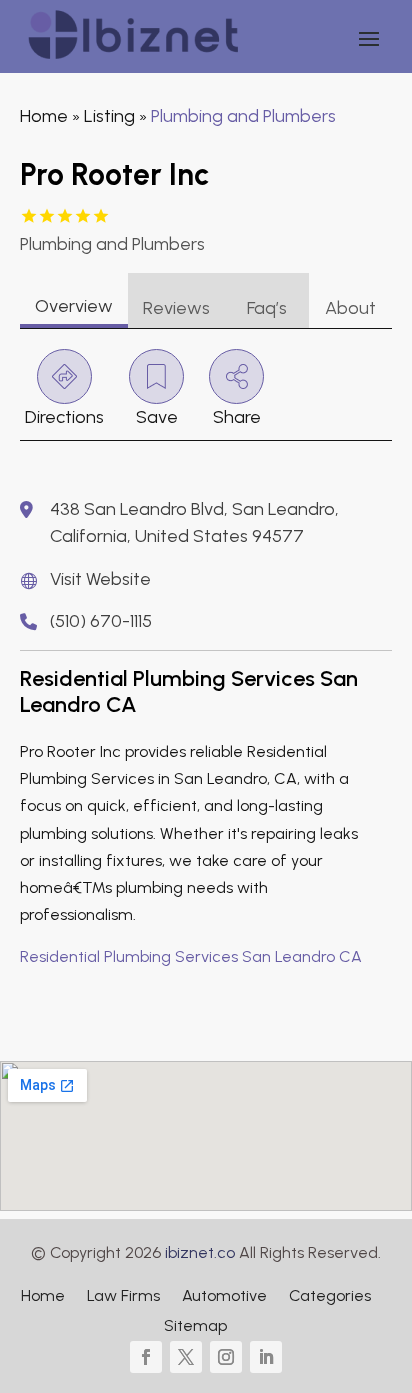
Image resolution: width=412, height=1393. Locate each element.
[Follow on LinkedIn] (266, 1357)
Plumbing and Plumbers (243, 116)
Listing (109, 116)
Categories (330, 1297)
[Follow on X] (186, 1357)
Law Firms (123, 1297)
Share (237, 417)
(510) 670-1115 (101, 621)
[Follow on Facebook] (146, 1357)
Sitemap (195, 1327)
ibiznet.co (200, 1252)
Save (157, 417)
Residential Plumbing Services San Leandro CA (191, 956)
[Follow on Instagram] (226, 1357)
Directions (64, 417)
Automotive (224, 1297)
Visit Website (100, 579)
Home (44, 116)
